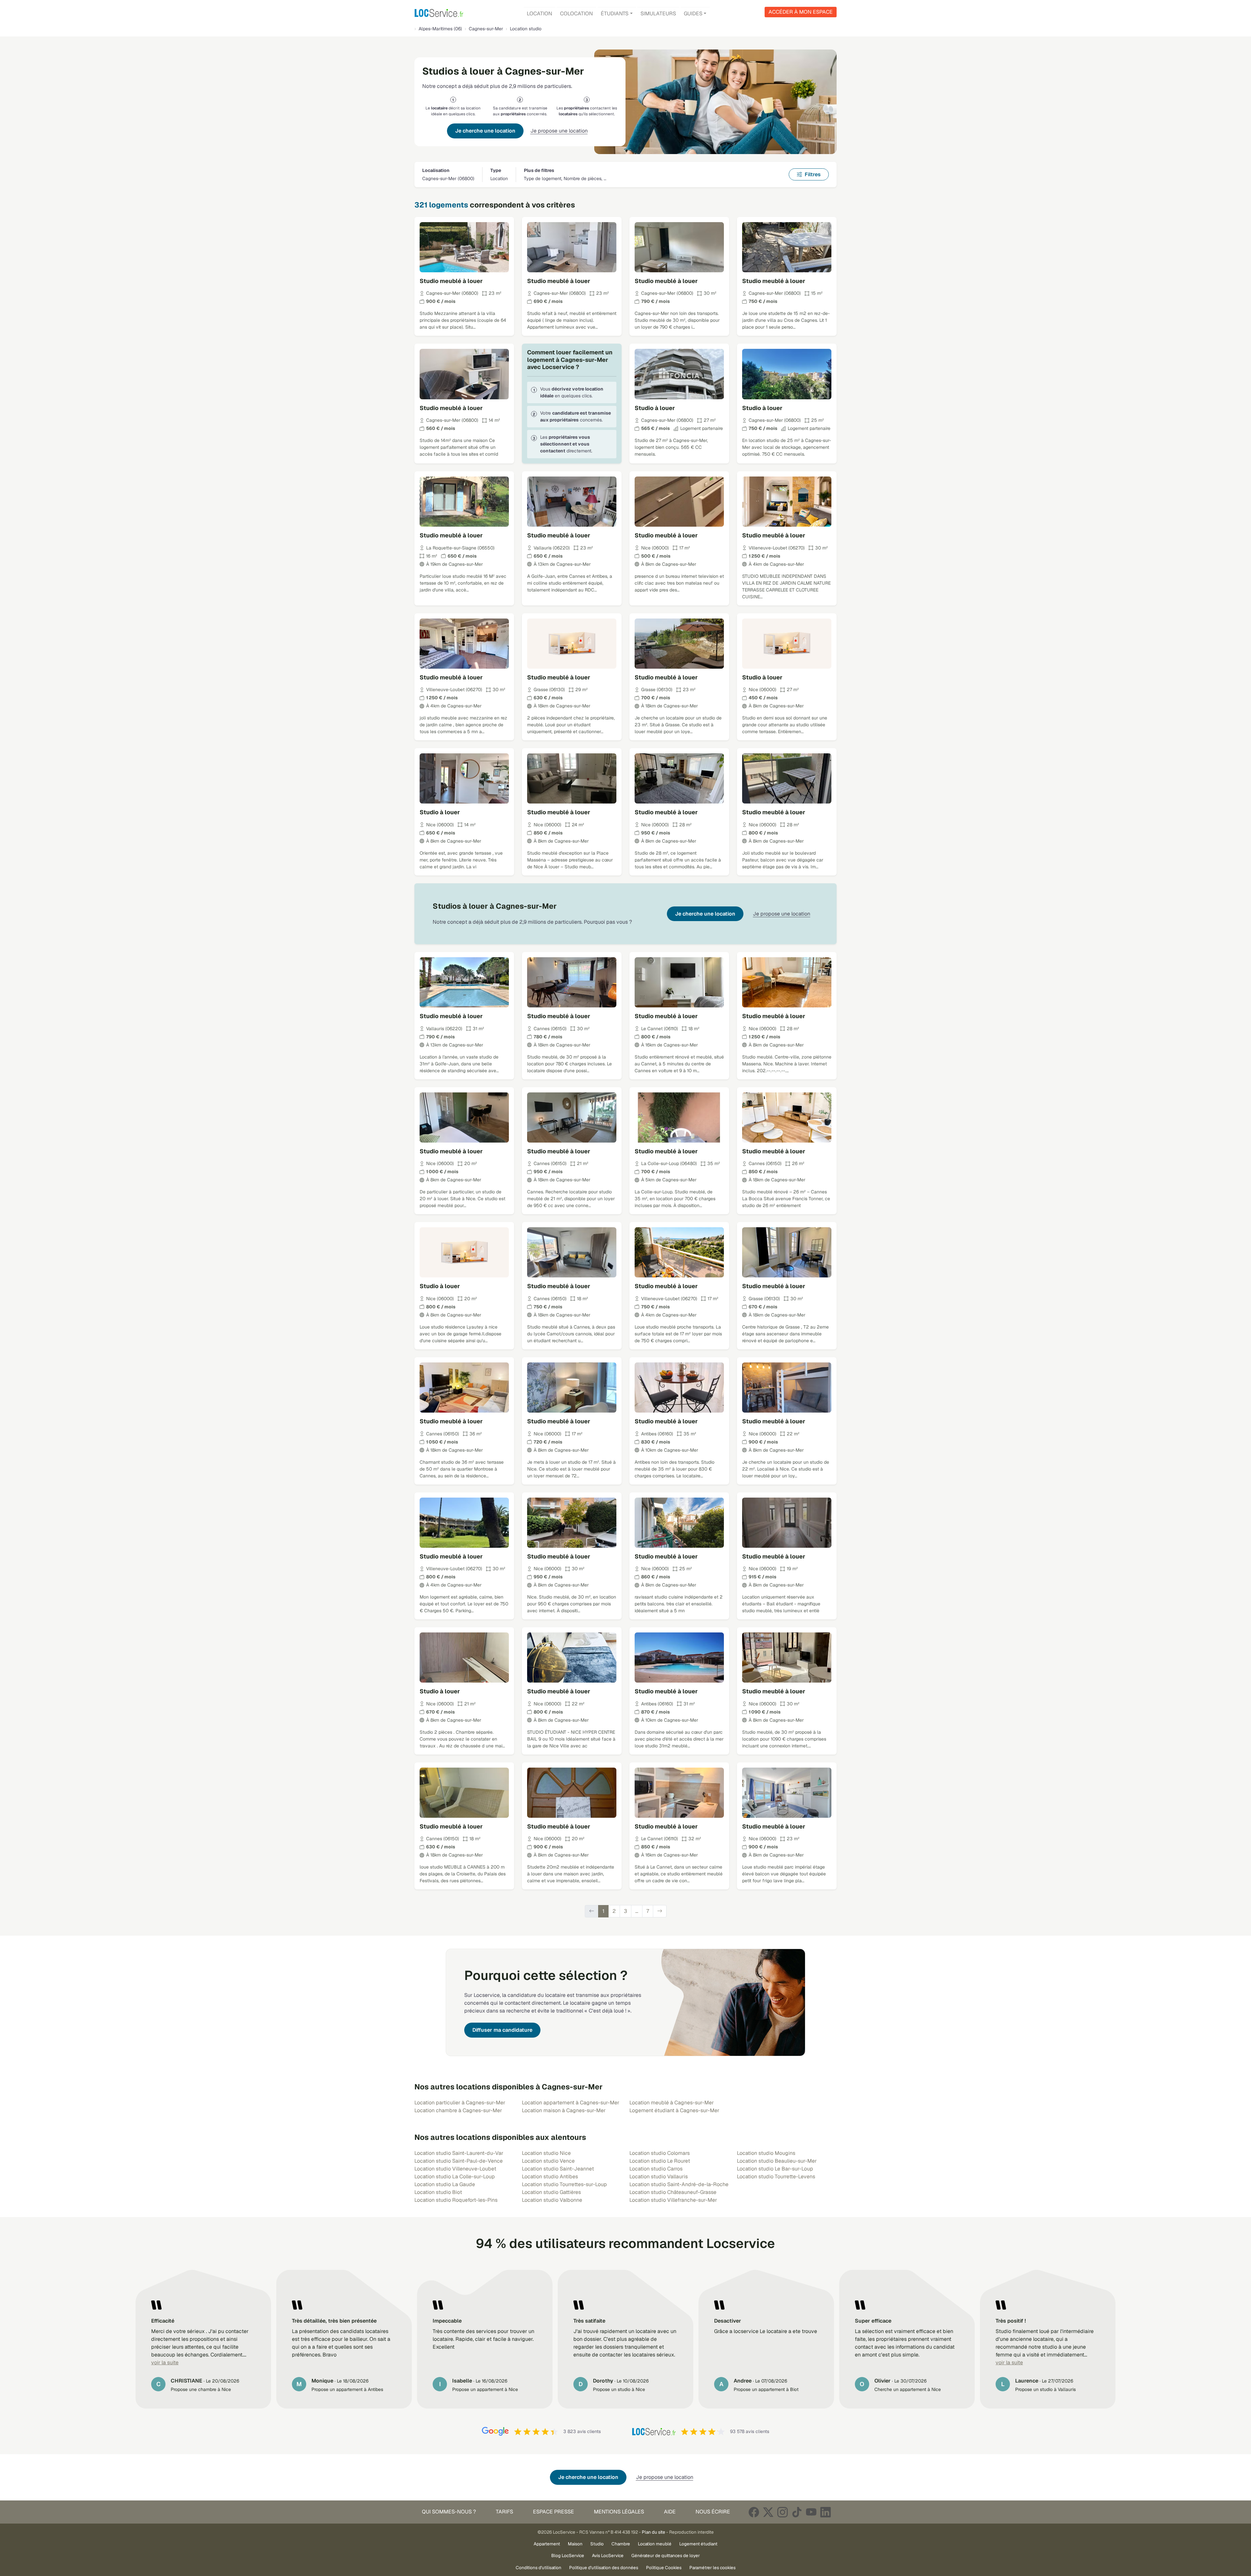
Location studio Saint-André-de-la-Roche (679, 2184)
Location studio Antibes (550, 2177)
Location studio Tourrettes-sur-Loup (564, 2184)
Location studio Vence (548, 2161)
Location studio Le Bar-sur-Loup (775, 2169)
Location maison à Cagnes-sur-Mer (564, 2110)
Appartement (547, 2544)
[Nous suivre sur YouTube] (811, 2512)
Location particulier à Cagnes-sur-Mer (460, 2103)
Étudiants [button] (615, 14)
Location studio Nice (546, 2153)
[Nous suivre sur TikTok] (797, 2512)
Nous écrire (713, 2512)
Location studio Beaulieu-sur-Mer (777, 2161)
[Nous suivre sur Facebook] (754, 2512)
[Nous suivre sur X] (768, 2512)
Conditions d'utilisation (539, 2568)
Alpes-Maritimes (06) (440, 29)
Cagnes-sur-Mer (486, 29)
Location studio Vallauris (659, 2177)
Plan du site (654, 2532)
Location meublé (655, 2544)
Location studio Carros (656, 2169)
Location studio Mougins (766, 2153)
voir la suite (165, 2363)
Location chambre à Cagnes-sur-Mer (458, 2110)
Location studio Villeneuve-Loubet (455, 2169)
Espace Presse (554, 2512)
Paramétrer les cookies (712, 2568)
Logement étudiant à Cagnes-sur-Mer (674, 2110)
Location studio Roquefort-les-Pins (456, 2200)
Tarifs (504, 2512)
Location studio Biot (438, 2192)
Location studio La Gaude (445, 2184)
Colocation (576, 14)
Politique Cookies (664, 2568)
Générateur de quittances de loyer (666, 2555)
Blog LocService (568, 2555)
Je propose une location (559, 131)
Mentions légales (619, 2512)
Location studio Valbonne (552, 2200)
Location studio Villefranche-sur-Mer (673, 2200)
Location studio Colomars (660, 2153)
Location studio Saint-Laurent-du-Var (459, 2153)
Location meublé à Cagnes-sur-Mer (672, 2103)
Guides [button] (693, 14)
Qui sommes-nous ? (449, 2512)
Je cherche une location (485, 131)
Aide (670, 2512)
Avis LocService (608, 2555)
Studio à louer (655, 408)
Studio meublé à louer (451, 281)
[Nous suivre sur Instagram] (783, 2512)
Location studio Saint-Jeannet (558, 2169)
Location (539, 14)
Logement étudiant (698, 2544)
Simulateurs (658, 14)
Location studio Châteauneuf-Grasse (673, 2192)
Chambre (621, 2544)
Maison (575, 2544)
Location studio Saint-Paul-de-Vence (459, 2161)
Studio (597, 2544)
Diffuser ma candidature (502, 2030)
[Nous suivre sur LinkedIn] (826, 2512)
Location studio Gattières (551, 2192)
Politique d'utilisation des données (604, 2568)
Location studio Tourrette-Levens (776, 2177)
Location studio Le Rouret (660, 2161)
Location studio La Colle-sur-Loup (455, 2177)
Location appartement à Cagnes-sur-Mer (571, 2103)
